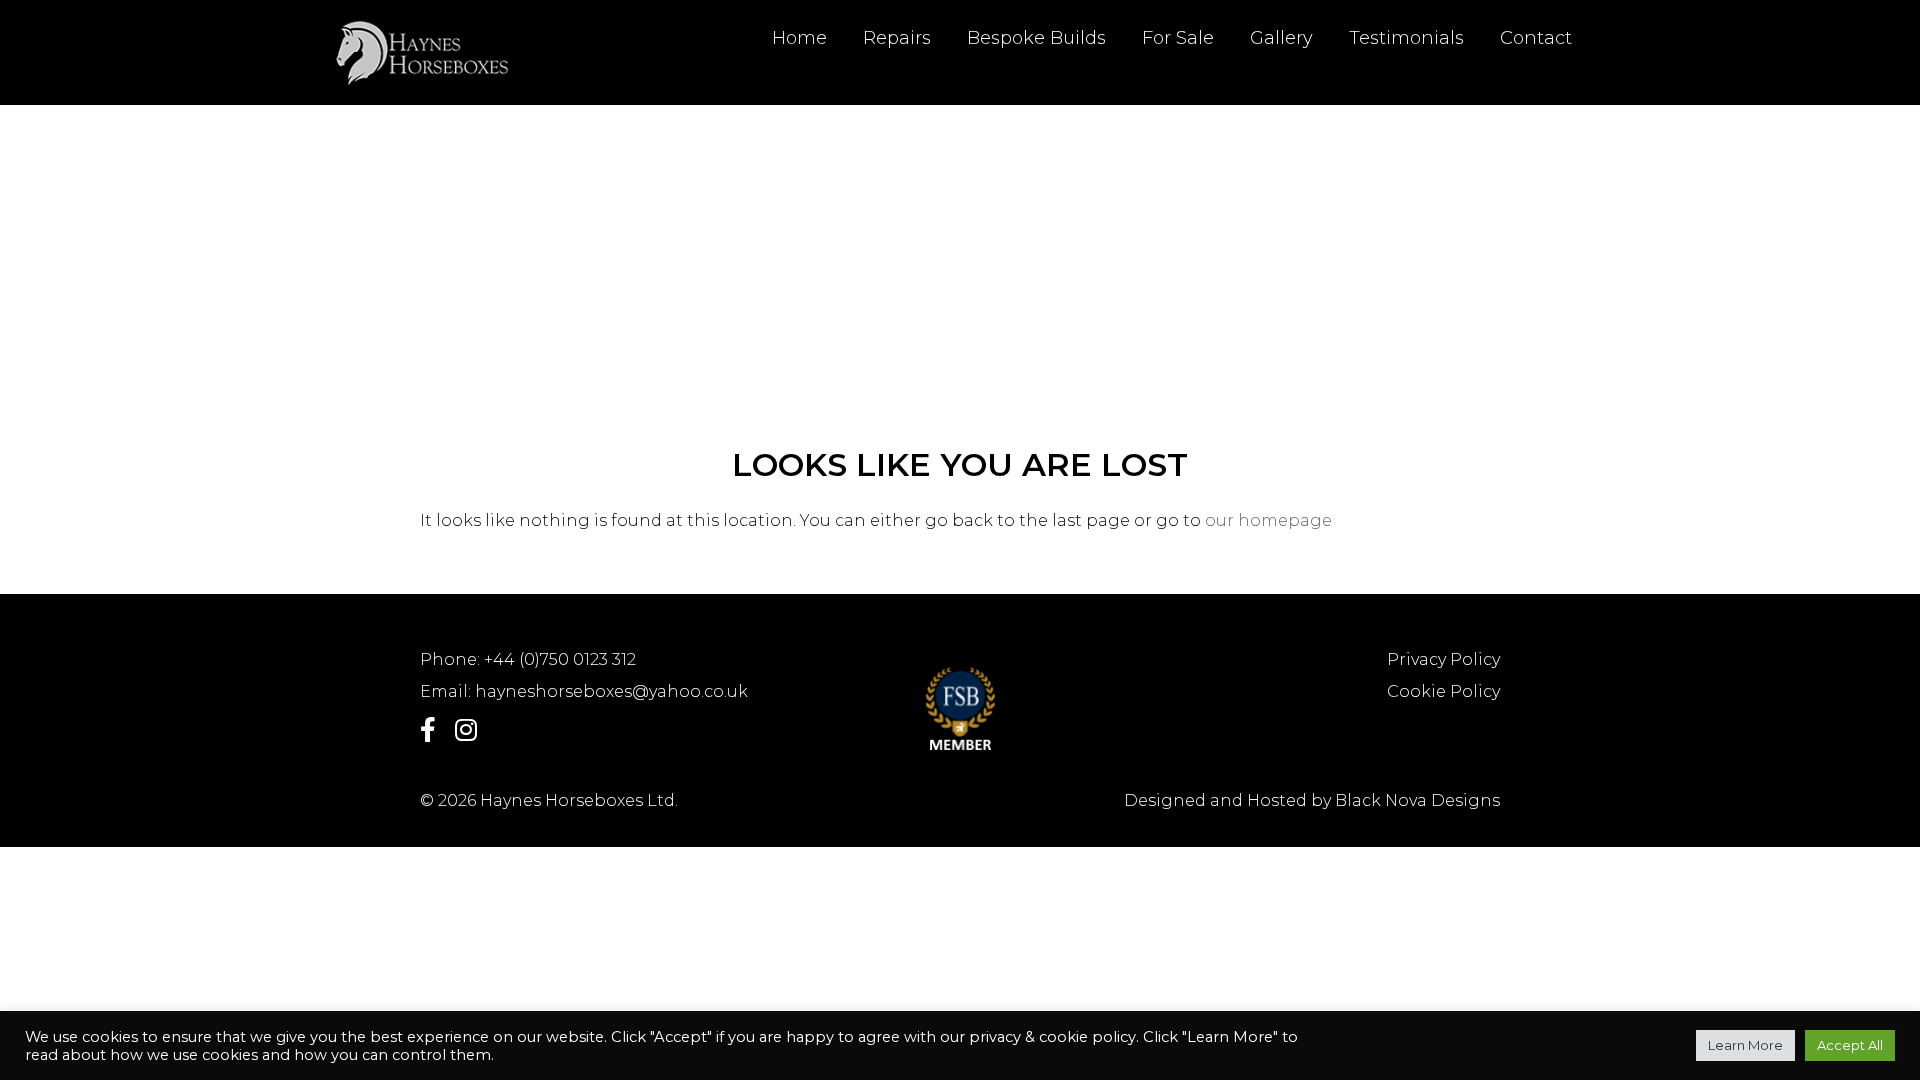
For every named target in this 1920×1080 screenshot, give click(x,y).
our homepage (1268, 520)
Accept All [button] (1850, 1045)
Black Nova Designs (1417, 800)
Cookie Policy (1443, 691)
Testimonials (1406, 38)
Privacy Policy (1443, 659)
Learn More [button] (1745, 1045)
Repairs (897, 38)
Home (799, 38)
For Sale (1178, 38)
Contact (1536, 38)
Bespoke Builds (1036, 38)
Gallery (1281, 38)
